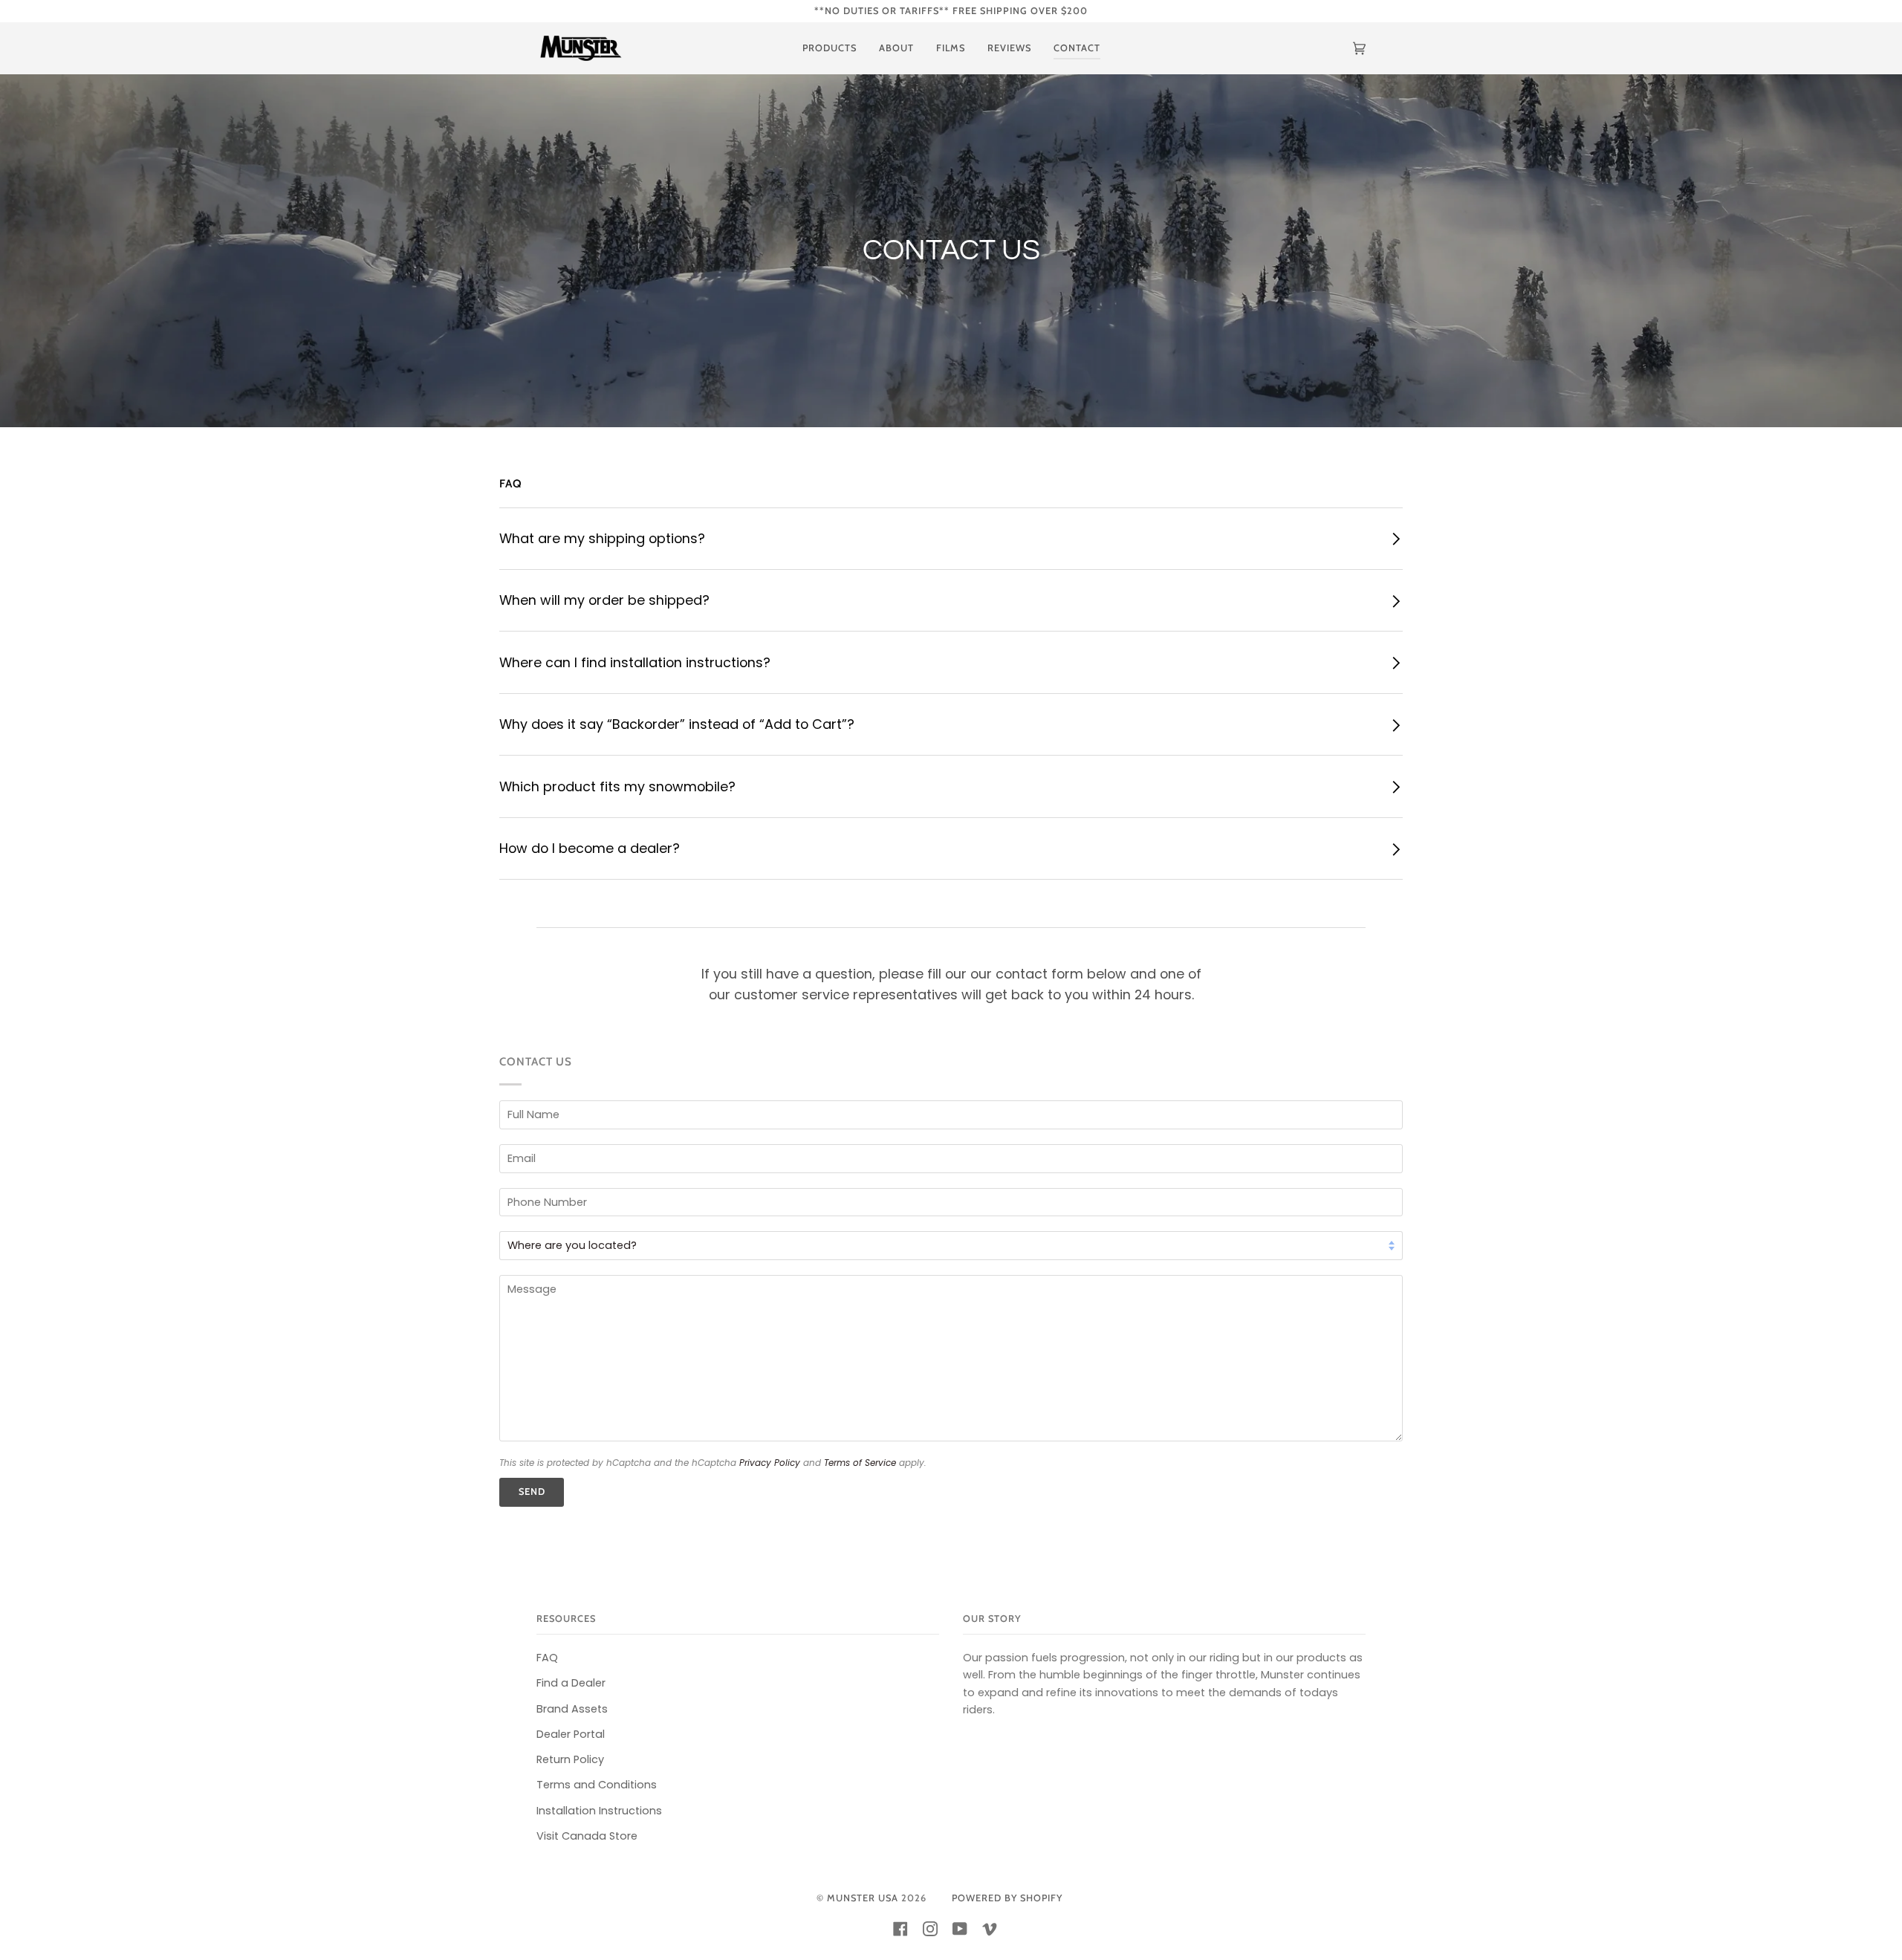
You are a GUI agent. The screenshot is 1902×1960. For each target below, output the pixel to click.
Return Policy (570, 1759)
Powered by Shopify (1007, 1898)
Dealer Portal (571, 1734)
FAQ (547, 1658)
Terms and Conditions (597, 1785)
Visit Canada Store (587, 1836)
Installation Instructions (599, 1811)
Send (532, 1492)
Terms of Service (860, 1463)
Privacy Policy (770, 1463)
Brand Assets (572, 1709)
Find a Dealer (571, 1683)
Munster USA (863, 1898)
